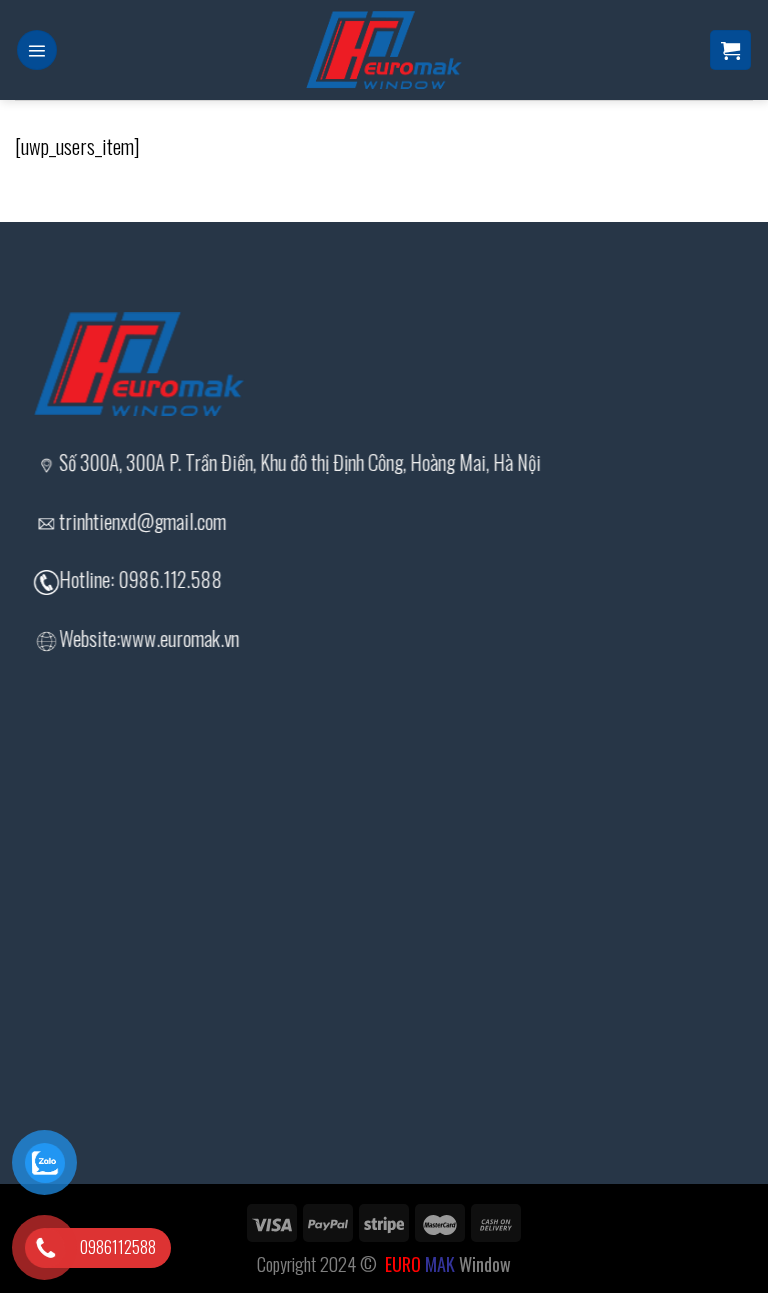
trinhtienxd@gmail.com (142, 521)
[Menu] (37, 50)
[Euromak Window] (384, 50)
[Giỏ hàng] (730, 50)
